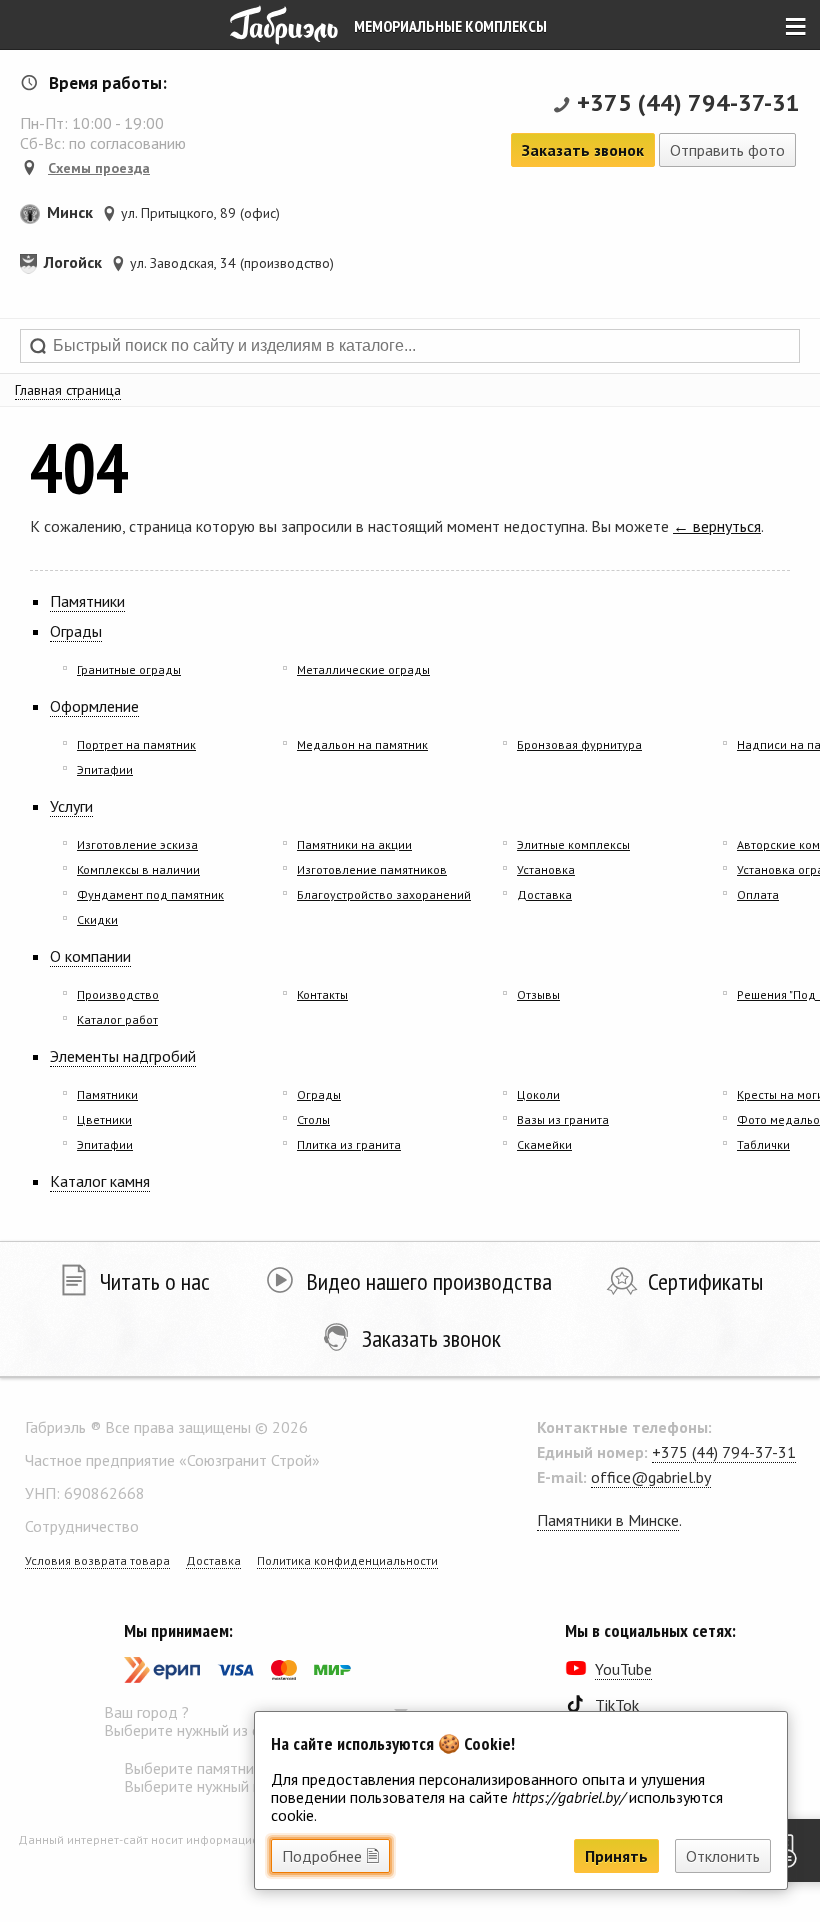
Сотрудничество (82, 1526)
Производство (118, 994)
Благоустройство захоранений (384, 894)
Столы (313, 1119)
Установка (546, 869)
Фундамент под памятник (150, 894)
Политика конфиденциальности (347, 1560)
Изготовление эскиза (137, 844)
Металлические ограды (363, 669)
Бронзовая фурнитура (579, 744)
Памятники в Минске (608, 1520)
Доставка (544, 894)
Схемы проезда (99, 168)
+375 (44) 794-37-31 (688, 102)
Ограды (76, 631)
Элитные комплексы (573, 844)
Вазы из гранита (563, 1119)
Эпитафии (105, 769)
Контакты (322, 994)
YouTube (623, 1669)
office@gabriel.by (651, 1477)
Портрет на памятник (136, 744)
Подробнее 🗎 (330, 1856)
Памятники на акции (354, 844)
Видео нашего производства (429, 1281)
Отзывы (538, 994)
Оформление (94, 706)
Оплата (758, 894)
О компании (90, 956)
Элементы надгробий (123, 1056)
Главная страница (68, 390)
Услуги (71, 806)
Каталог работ (117, 1019)
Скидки (97, 919)
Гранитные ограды (129, 669)
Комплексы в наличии (138, 869)
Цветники (104, 1119)
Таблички (763, 1144)
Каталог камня (100, 1181)
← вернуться (717, 526)
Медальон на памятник (362, 744)
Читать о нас (155, 1281)
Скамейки (544, 1144)
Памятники (87, 601)
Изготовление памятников (372, 869)
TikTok (617, 1705)
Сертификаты (705, 1281)
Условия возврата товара (97, 1560)
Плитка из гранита (349, 1144)
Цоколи (538, 1094)
